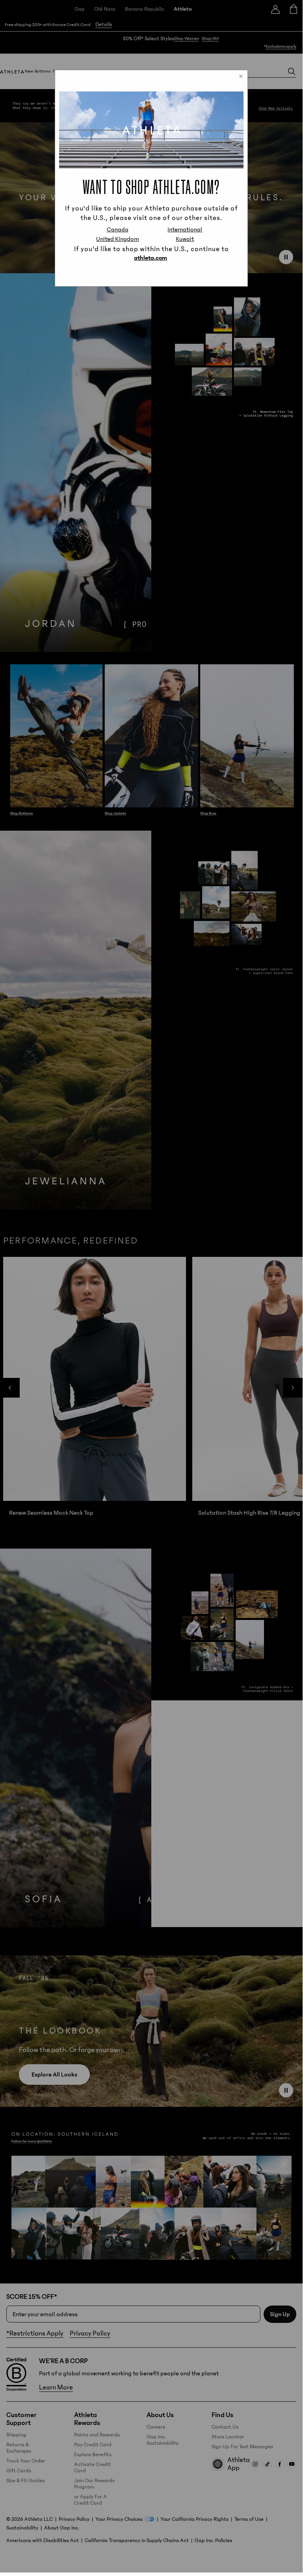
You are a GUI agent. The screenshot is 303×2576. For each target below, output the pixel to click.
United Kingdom (118, 239)
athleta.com (151, 258)
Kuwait (185, 239)
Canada (118, 229)
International (185, 229)
